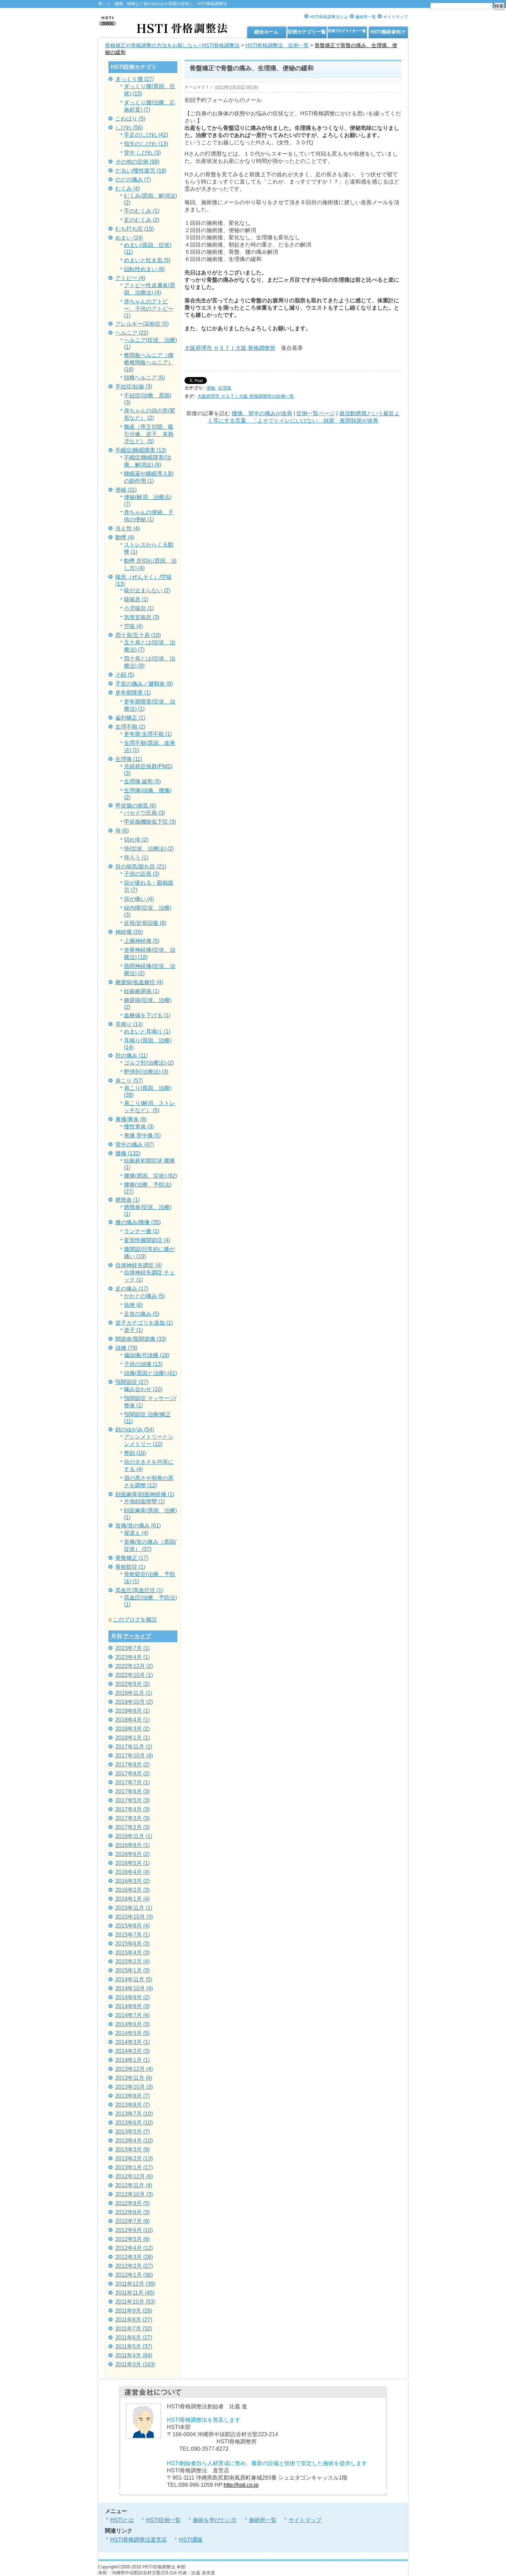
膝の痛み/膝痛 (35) (138, 1222)
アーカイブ (137, 1636)
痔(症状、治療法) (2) (149, 849)
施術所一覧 (366, 17)
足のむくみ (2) (142, 220)
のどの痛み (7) (133, 180)
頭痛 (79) (126, 1348)
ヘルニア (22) (132, 333)
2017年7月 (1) (133, 1782)
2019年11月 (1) (134, 1693)
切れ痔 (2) (136, 840)
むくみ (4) (128, 189)
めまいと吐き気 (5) (147, 260)
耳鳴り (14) (129, 1024)
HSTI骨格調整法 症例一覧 (277, 45)
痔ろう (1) (136, 858)
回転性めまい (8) (144, 269)
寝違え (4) (136, 1533)
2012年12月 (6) (134, 2176)
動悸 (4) (125, 537)
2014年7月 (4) (133, 2015)
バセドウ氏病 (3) (144, 813)
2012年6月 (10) (134, 2230)
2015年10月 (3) (134, 1917)
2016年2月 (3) (133, 1890)
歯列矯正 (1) (130, 718)
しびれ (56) (129, 128)
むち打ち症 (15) (135, 229)
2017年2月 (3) (133, 1827)
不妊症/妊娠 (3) (134, 387)
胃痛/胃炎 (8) (131, 1119)
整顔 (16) (135, 1453)
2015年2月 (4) (133, 1962)
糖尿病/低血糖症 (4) (139, 982)
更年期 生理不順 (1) (148, 734)
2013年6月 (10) (134, 2123)
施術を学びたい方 (215, 2520)
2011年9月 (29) (134, 2311)
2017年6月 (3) (133, 1791)
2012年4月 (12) (134, 2248)
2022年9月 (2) (133, 1684)
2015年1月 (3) (133, 1970)
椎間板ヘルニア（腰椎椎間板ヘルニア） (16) (149, 362)
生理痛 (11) (129, 759)
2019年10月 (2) (134, 1702)
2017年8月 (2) (133, 1774)
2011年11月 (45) (135, 2293)
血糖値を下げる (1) (147, 1015)
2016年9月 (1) (133, 1845)
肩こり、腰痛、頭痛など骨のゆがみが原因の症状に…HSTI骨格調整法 (163, 4)
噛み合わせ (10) (143, 1389)
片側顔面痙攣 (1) (144, 1501)
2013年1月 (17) (134, 2167)
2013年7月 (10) (134, 2114)
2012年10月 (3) (134, 2194)
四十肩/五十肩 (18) (138, 635)
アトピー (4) (130, 278)
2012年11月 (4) (134, 2185)
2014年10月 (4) (134, 1988)
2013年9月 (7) (133, 2096)
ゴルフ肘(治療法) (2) (149, 1063)
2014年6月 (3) (133, 2024)
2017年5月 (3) (133, 1800)
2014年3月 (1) (133, 2042)
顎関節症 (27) (132, 1382)
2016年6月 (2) (133, 1854)
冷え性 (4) (128, 528)
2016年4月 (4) (133, 1872)
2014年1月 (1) (133, 2060)
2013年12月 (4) (134, 2069)
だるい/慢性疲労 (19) (141, 171)
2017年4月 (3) (133, 1809)
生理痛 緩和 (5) (142, 781)
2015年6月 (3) (133, 1944)
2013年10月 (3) (134, 2087)
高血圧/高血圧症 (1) (139, 1590)
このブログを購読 (135, 1620)
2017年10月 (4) (134, 1756)
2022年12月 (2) (134, 1666)
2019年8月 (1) (133, 1711)
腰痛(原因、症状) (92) (150, 1176)
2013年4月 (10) (134, 2141)
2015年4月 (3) (133, 1953)
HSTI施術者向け (388, 32)
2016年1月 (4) (133, 1899)
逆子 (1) (133, 1330)
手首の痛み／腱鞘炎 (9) (144, 684)
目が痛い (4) (139, 899)
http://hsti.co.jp (241, 2485)
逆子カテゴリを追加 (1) (144, 1323)
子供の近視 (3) (142, 874)
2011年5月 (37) (134, 2346)
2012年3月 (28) (134, 2257)
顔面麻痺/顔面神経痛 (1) (145, 1494)
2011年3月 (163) (135, 2364)
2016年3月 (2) (133, 1881)
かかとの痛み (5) (144, 1296)
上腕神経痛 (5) (142, 941)
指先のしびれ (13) (146, 144)
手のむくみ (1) (142, 211)
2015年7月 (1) (133, 1935)
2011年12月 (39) (135, 2284)
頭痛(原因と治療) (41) (150, 1373)
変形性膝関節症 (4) (147, 1240)
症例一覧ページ (316, 413)
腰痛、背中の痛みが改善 (262, 413)
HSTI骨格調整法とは (329, 17)
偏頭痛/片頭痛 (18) (147, 1355)
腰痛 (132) (128, 1153)
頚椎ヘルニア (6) (144, 378)
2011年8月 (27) (134, 2320)
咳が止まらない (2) (147, 590)
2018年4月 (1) (133, 1720)
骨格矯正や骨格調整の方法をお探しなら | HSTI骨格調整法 (172, 45)
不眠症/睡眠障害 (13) (141, 450)
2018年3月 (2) (133, 1729)
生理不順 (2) (130, 727)
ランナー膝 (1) (142, 1231)
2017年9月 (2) (133, 1765)
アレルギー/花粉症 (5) (142, 324)
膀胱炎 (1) (128, 1200)
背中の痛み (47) (135, 1144)
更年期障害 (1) (133, 693)
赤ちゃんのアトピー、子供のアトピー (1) (149, 309)
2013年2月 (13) (134, 2158)
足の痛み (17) (132, 1289)
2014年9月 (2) (133, 1997)
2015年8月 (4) (133, 1926)
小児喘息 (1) (139, 608)
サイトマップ (396, 17)
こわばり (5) (130, 119)
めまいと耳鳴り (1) (147, 1031)
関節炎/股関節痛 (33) (141, 1339)
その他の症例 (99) (137, 162)
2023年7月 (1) (133, 1648)
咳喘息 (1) (136, 599)
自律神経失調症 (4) (139, 1265)
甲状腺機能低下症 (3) (150, 822)
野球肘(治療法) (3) (146, 1072)
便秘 (211, 388)
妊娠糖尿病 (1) (142, 991)
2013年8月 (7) (133, 2105)
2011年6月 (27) (134, 2338)
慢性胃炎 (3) (139, 1127)
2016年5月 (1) (133, 1863)
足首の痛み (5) (142, 1314)
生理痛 (225, 388)
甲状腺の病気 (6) (136, 806)
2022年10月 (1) (134, 1675)
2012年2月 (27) (134, 2266)
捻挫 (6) (133, 1305)
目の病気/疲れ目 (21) (141, 867)
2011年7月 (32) (134, 2329)
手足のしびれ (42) (146, 135)
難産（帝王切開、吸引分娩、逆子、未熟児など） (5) (149, 434)
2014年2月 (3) (133, 2051)
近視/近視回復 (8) (145, 923)
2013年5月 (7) (133, 2132)
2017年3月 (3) (133, 1818)
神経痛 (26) (129, 932)
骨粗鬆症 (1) (130, 1567)
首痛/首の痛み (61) (138, 1526)
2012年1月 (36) (134, 2275)
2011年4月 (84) (134, 2355)
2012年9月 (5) (133, 2203)
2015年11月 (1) (134, 1908)
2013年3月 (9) (133, 2150)
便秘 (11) (126, 490)
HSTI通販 (191, 2540)
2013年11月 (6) (134, 2078)
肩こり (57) (129, 1081)
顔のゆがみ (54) (135, 1430)
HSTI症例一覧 (163, 2520)
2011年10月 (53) (135, 2302)
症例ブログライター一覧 (347, 31)
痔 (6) (122, 831)
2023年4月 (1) (133, 1657)
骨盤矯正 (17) (132, 1558)
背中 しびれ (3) (142, 153)
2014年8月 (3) (133, 2006)
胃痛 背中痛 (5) (142, 1135)
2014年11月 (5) (134, 1979)
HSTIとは (122, 2520)
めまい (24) (129, 238)
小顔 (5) (125, 675)
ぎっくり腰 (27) (135, 79)
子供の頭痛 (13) (143, 1364)
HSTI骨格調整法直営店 (139, 2540)
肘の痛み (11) (131, 1056)
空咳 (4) (133, 626)
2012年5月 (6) (133, 2239)
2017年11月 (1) (134, 1747)
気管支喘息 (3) (142, 617)
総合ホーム (266, 32)
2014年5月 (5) (133, 2033)
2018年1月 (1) (133, 1738)
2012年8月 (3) (133, 2212)
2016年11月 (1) (134, 1836)
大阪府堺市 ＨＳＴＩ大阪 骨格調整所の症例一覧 (246, 396)
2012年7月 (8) (133, 2221)
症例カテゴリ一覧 (307, 32)
